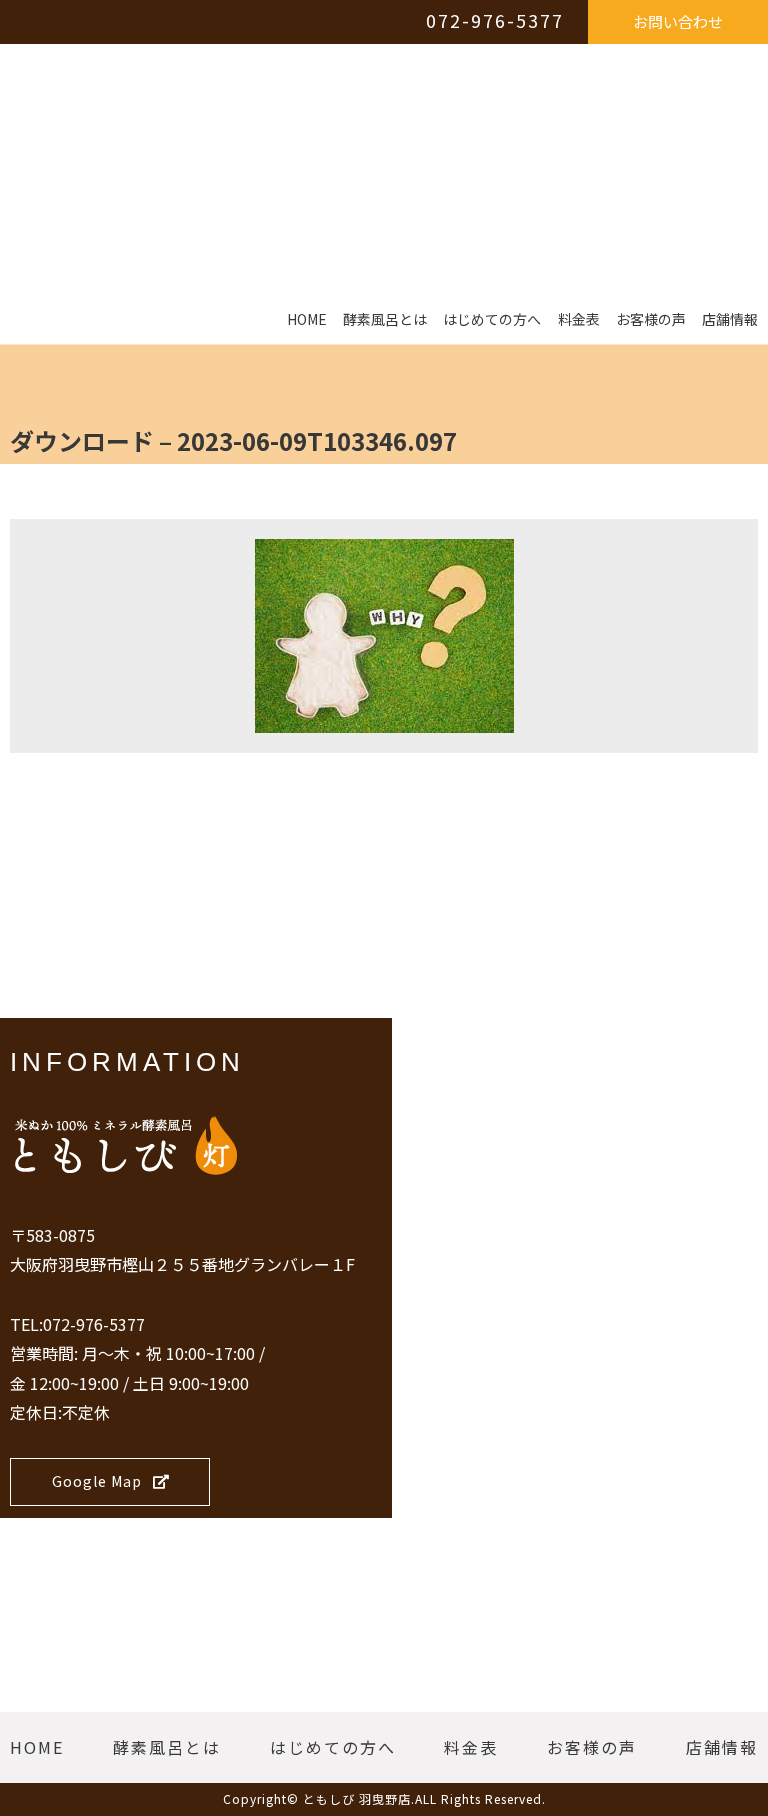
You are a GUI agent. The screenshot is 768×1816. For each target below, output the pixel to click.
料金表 (579, 319)
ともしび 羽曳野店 (357, 1798)
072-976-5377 (495, 20)
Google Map (97, 1481)
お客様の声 (651, 319)
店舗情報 (730, 319)
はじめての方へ (492, 319)
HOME (307, 319)
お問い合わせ (678, 21)
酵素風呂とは (385, 319)
